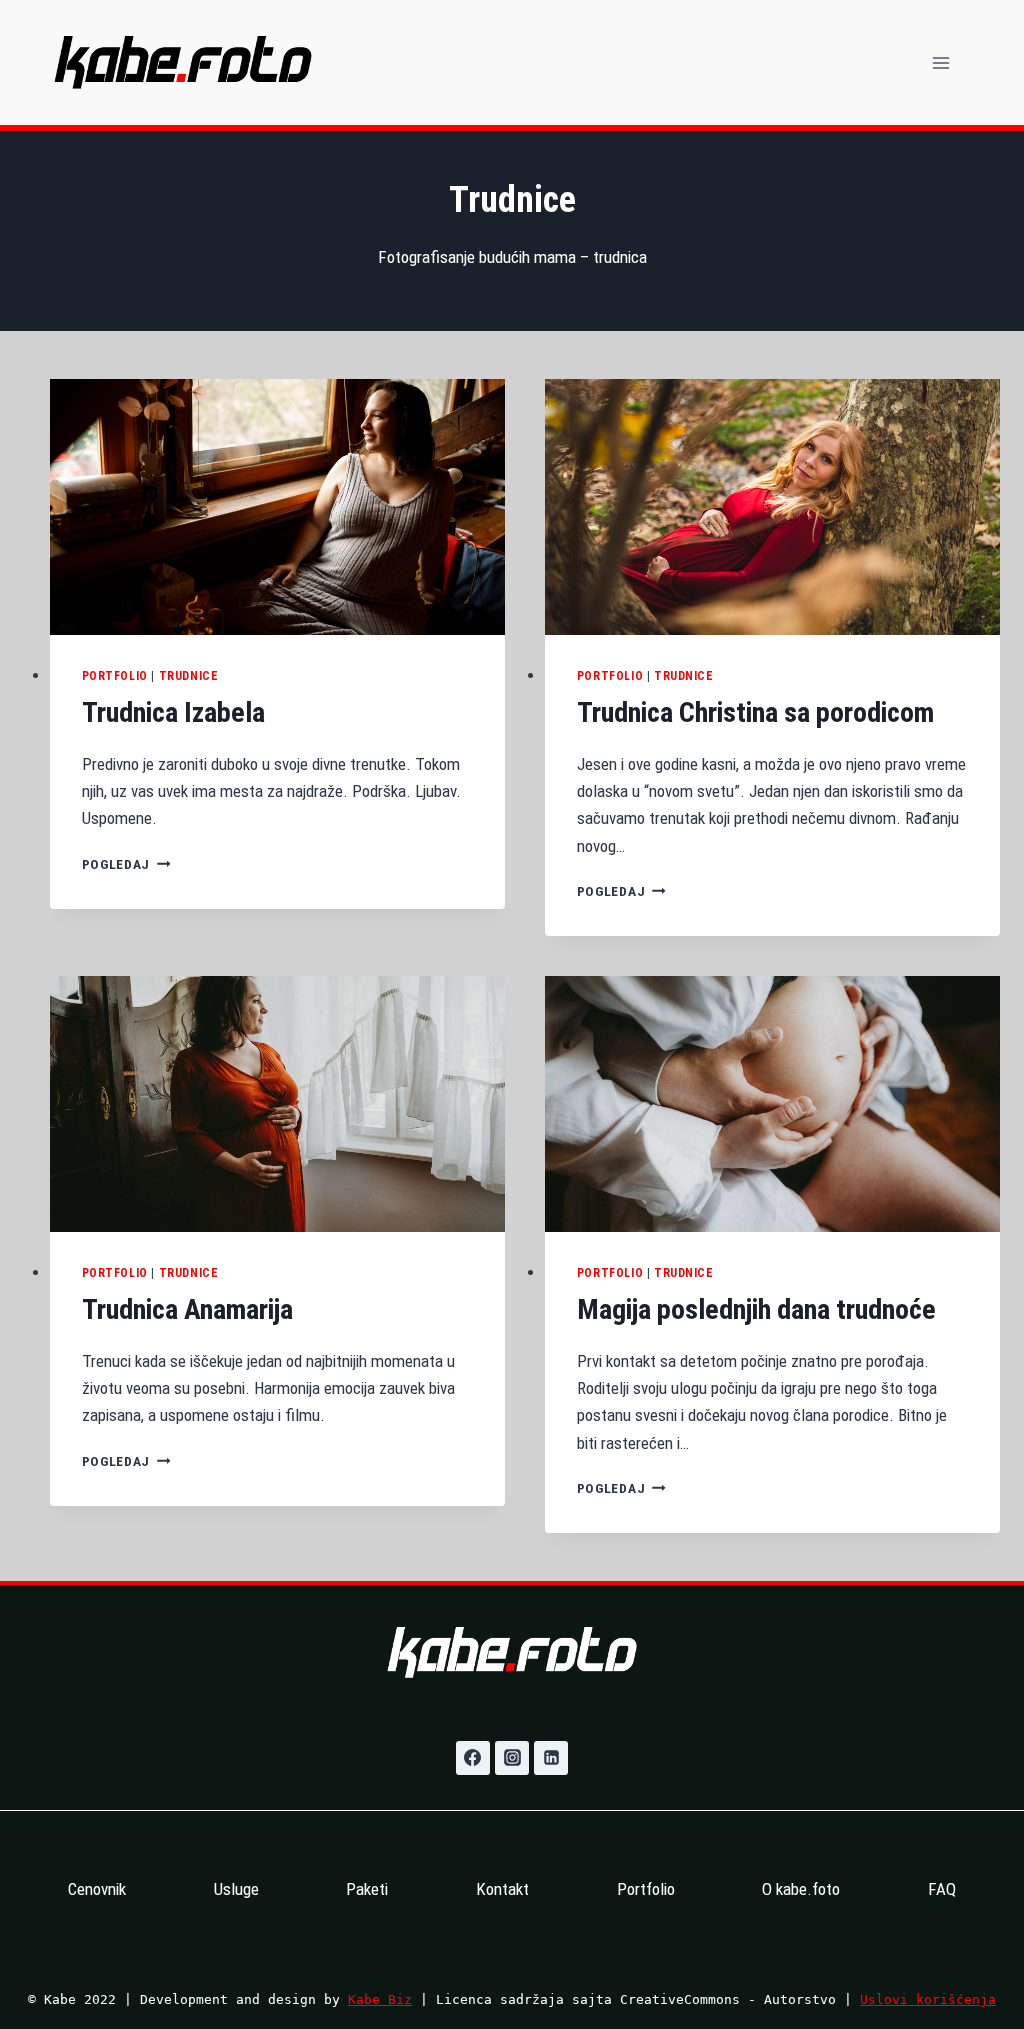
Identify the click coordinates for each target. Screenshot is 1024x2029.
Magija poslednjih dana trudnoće (756, 1309)
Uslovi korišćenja (928, 1999)
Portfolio (115, 676)
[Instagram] (512, 1758)
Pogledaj (126, 864)
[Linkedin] (551, 1758)
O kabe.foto (801, 1889)
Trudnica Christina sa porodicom (755, 712)
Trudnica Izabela (173, 712)
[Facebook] (473, 1758)
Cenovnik (97, 1889)
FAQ (942, 1889)
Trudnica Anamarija (187, 1309)
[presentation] (277, 507)
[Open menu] (940, 62)
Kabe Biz (380, 1999)
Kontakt (502, 1889)
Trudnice (189, 676)
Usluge (236, 1889)
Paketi (367, 1889)
